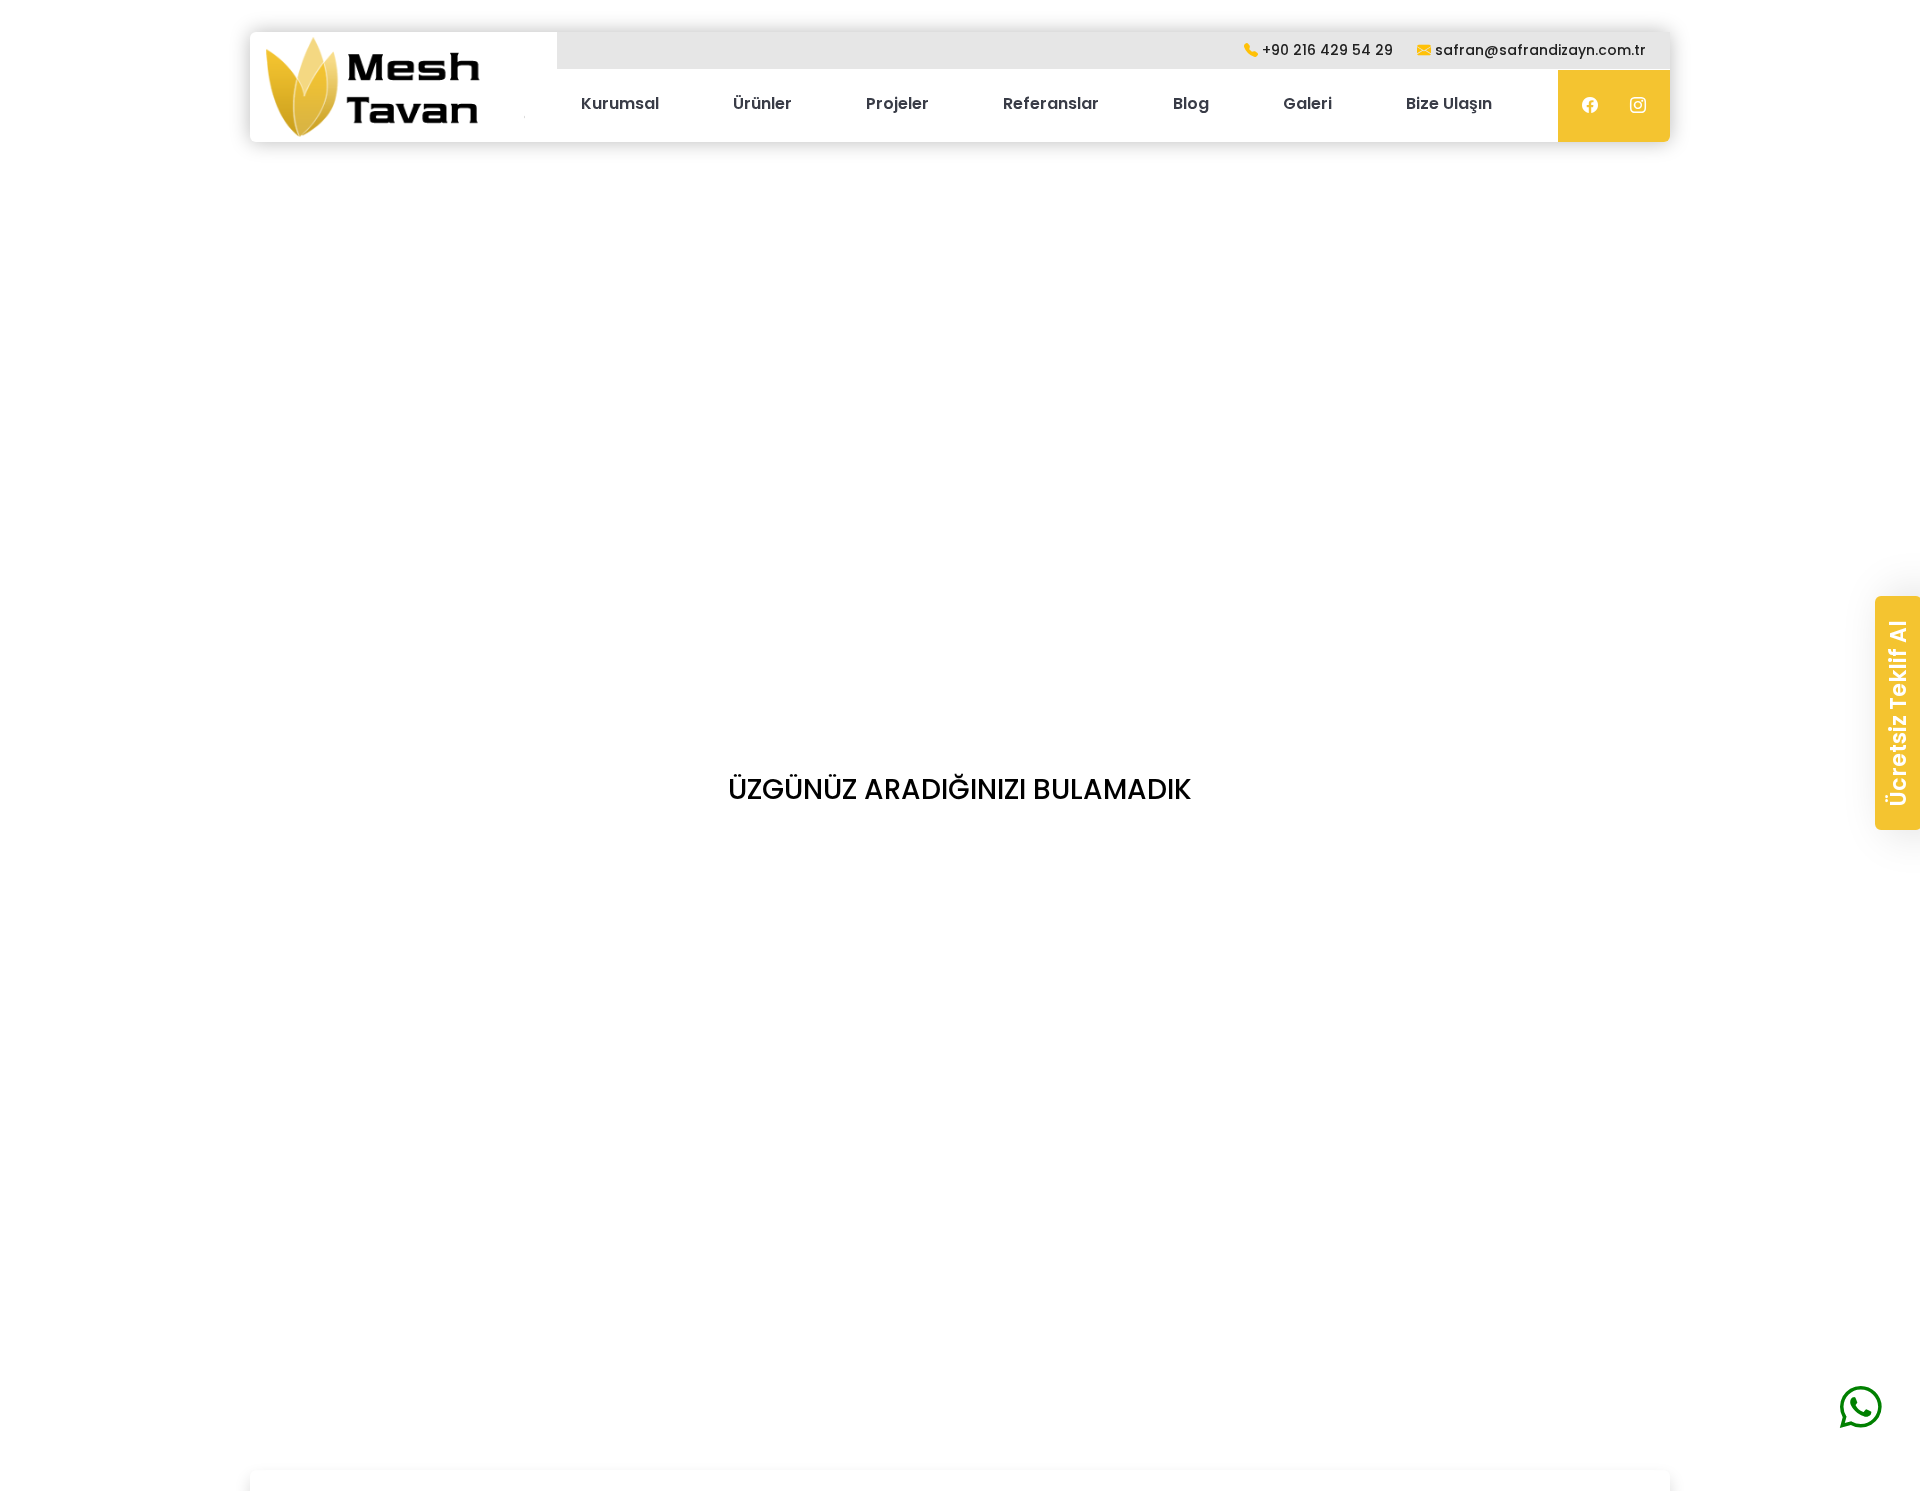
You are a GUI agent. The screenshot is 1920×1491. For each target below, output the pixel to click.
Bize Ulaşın (1449, 103)
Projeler (897, 103)
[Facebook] (1590, 106)
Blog (1191, 103)
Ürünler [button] (762, 103)
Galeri (1307, 103)
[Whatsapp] (1861, 1407)
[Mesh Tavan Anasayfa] (395, 87)
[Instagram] (1638, 106)
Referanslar (1051, 103)
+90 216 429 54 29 (1325, 50)
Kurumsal (620, 103)
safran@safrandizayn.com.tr (1538, 50)
